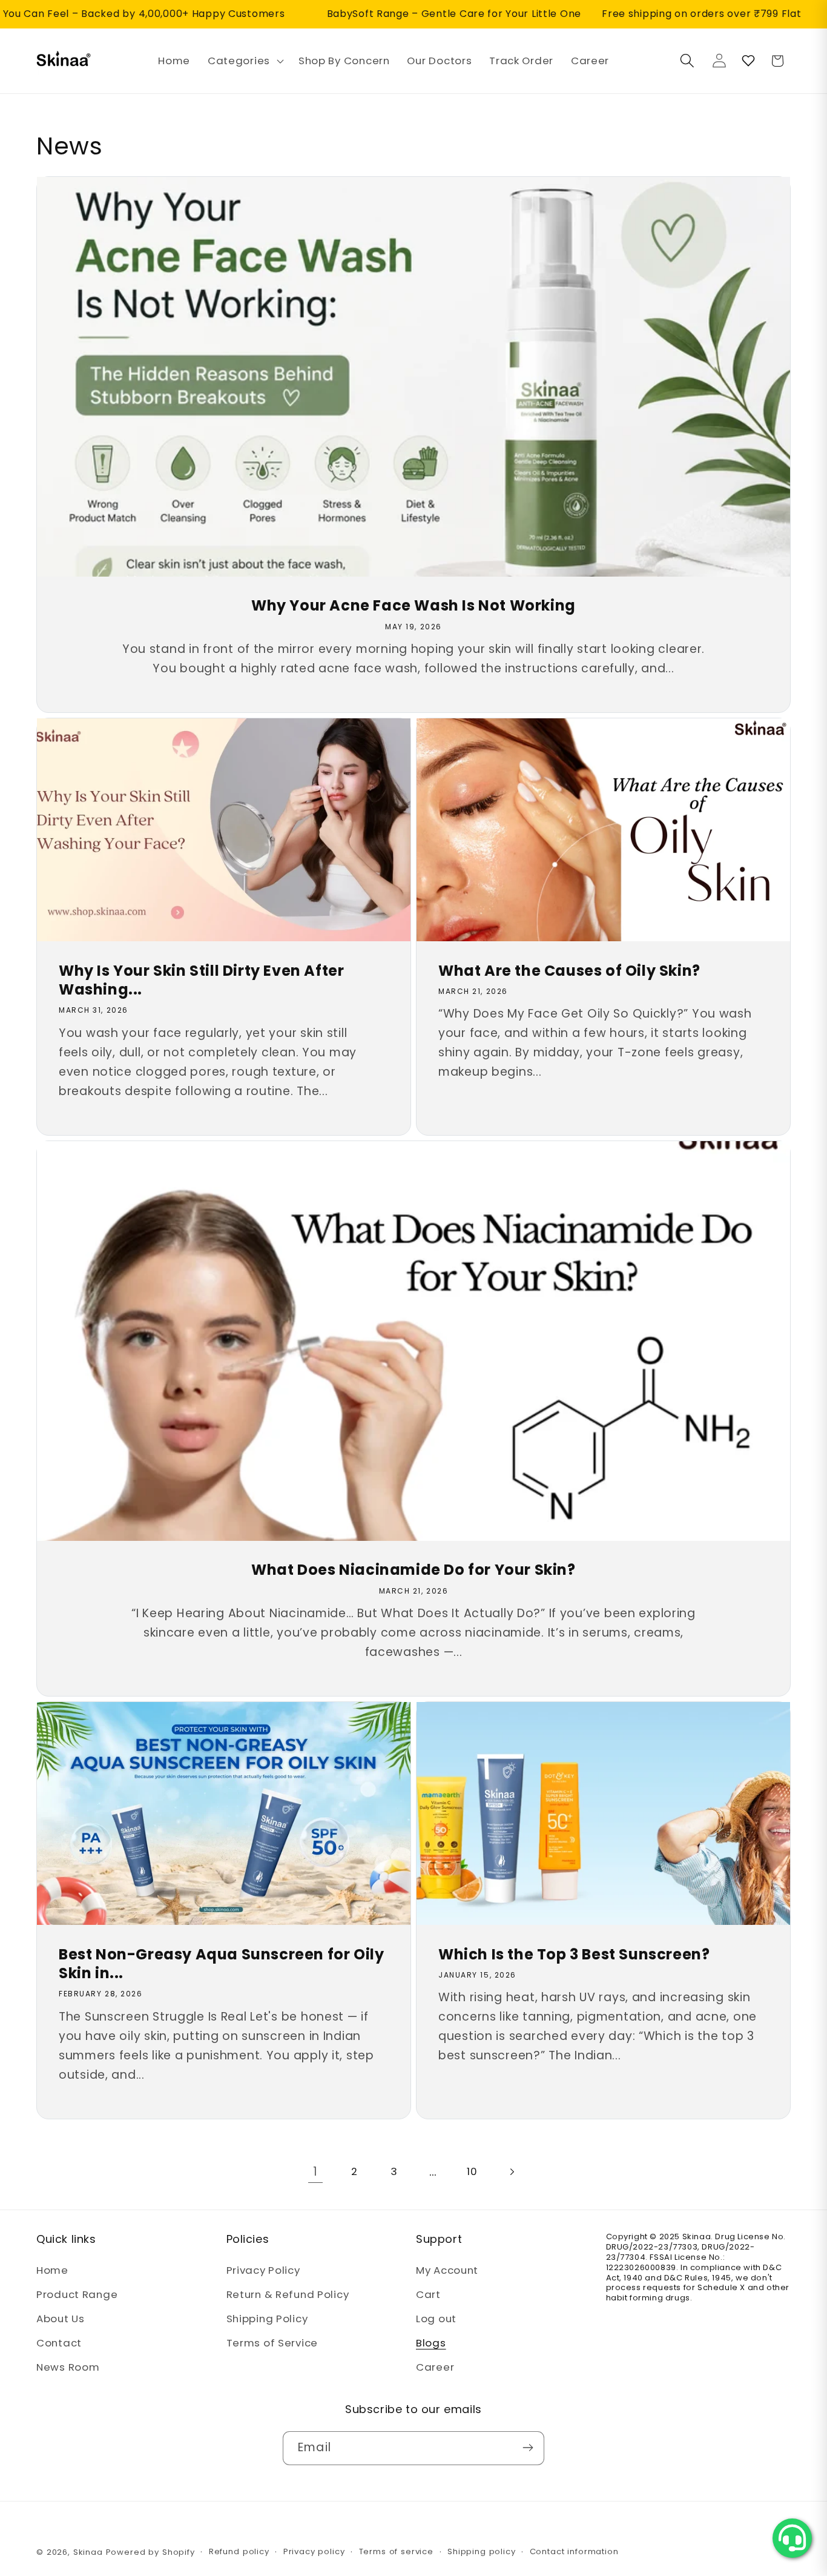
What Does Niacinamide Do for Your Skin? (413, 1570)
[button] (245, 61)
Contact (59, 2343)
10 (472, 2171)
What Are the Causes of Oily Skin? (569, 971)
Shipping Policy (267, 2319)
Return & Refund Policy (288, 2295)
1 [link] (315, 2172)
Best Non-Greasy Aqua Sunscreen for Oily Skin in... (221, 1964)
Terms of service (396, 2551)
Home (52, 2271)
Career (435, 2368)
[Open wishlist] (748, 61)
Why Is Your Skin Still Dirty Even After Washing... (201, 980)
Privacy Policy (263, 2271)
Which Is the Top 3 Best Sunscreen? (574, 1954)
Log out (436, 2319)
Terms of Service (272, 2343)
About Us (61, 2319)
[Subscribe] (528, 2448)
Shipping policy (482, 2551)
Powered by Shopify (150, 2552)
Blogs (431, 2343)
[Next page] (512, 2172)
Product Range (77, 2295)
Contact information (574, 2551)
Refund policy (239, 2551)
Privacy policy (314, 2551)
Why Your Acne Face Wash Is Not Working (413, 605)
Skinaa (88, 2552)
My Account (447, 2271)
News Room (68, 2368)
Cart (428, 2295)
